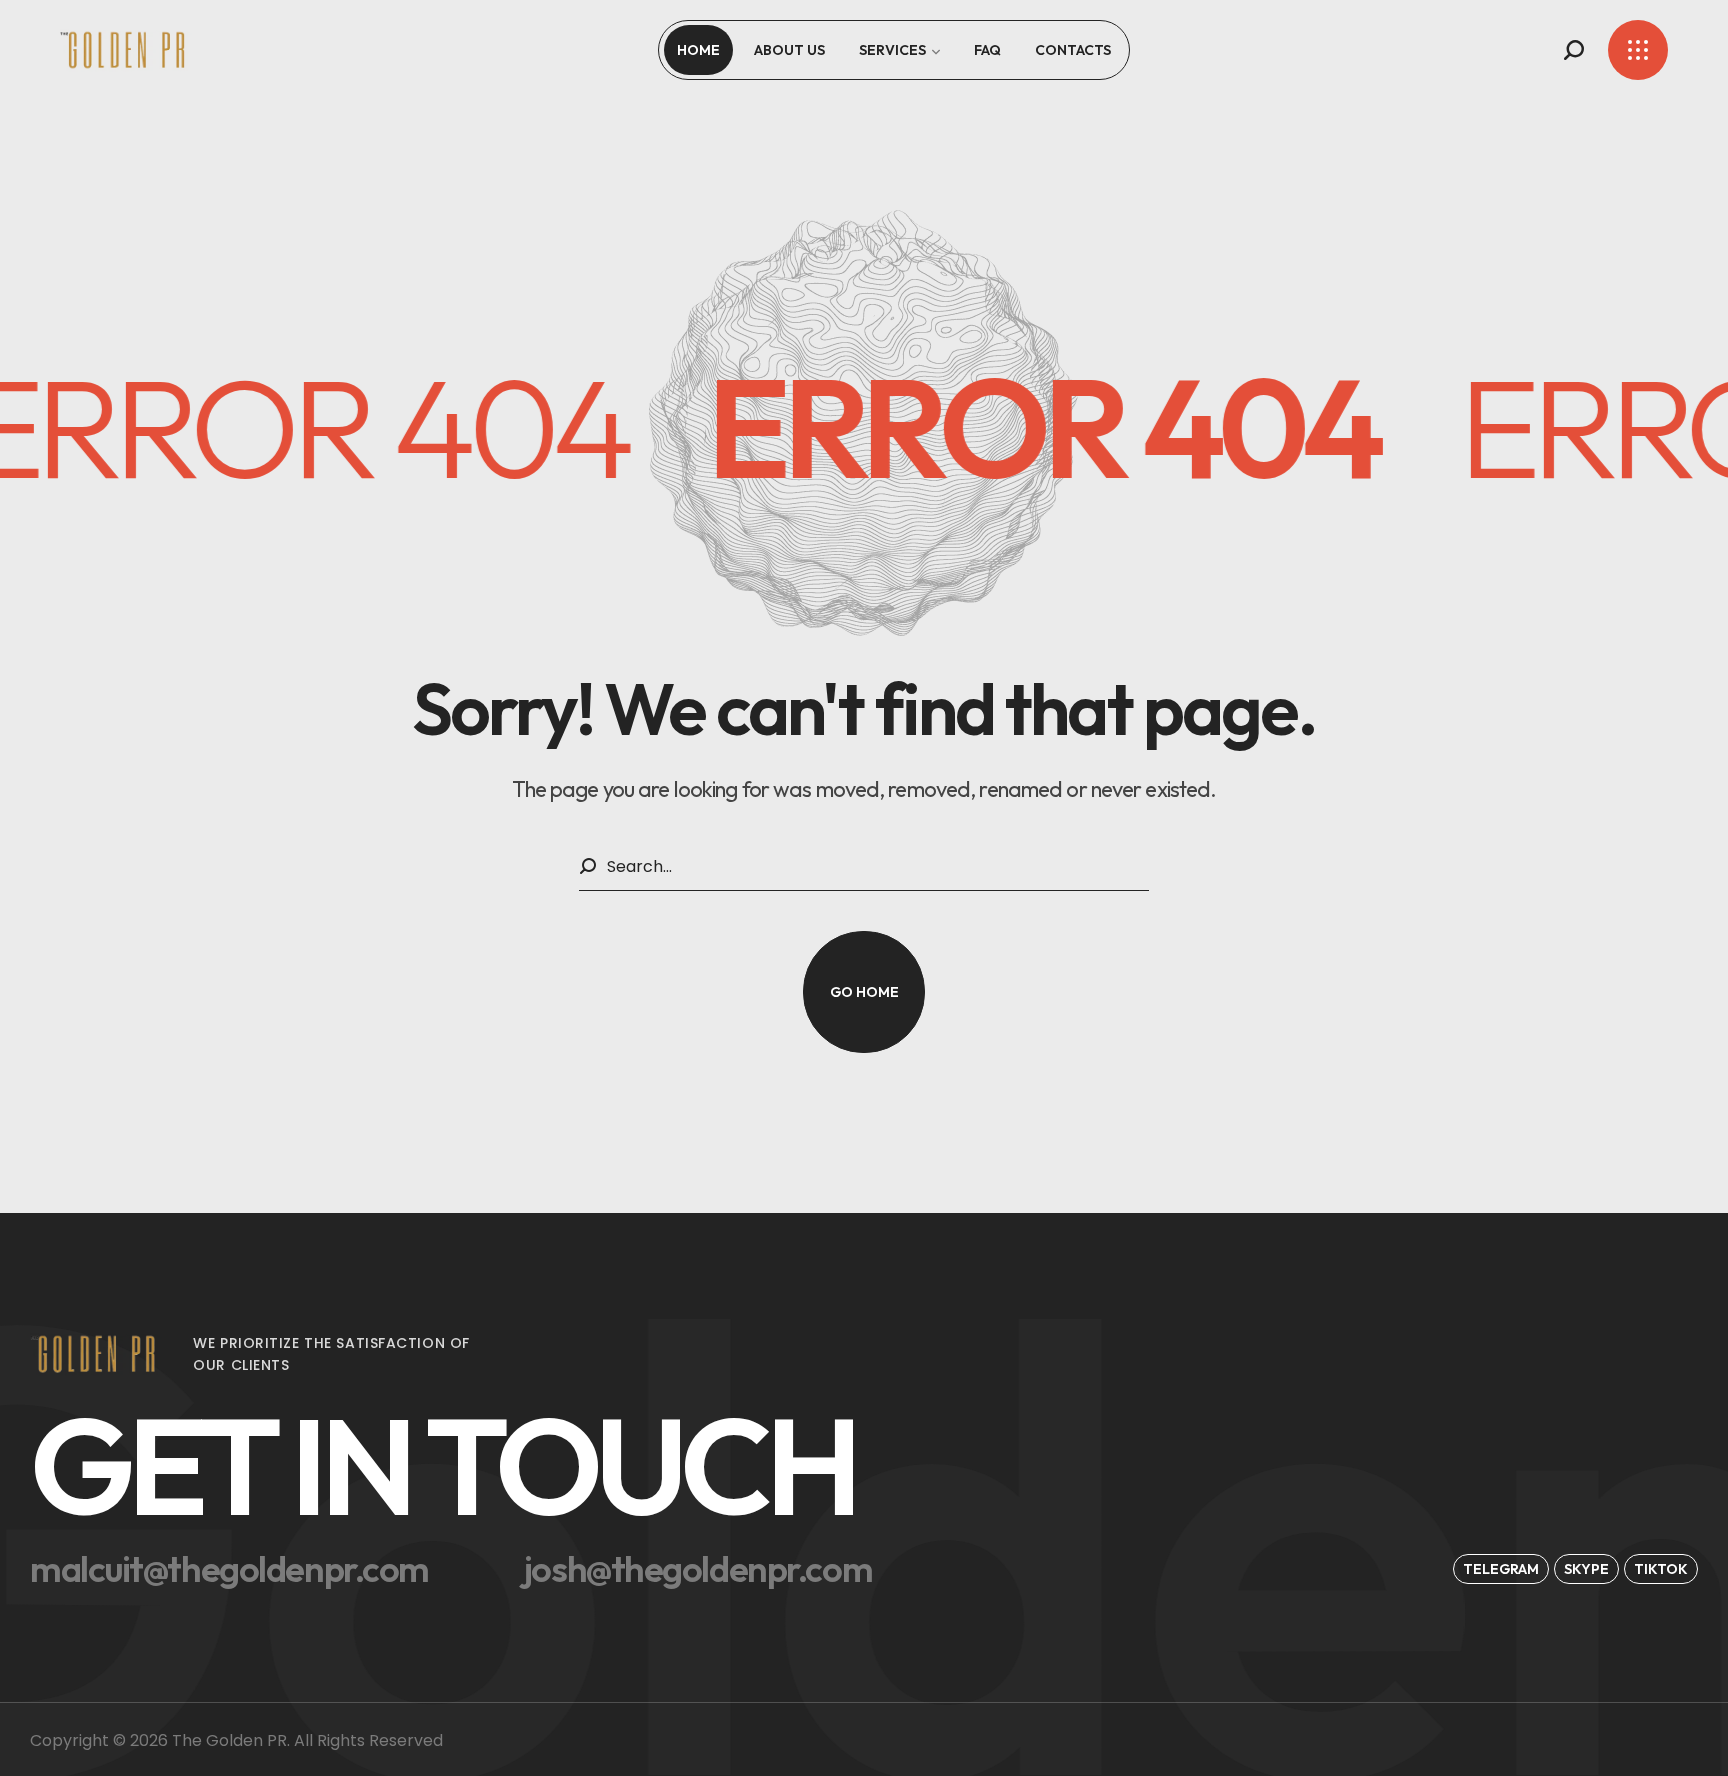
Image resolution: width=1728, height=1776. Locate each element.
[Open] (1638, 50)
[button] (1574, 50)
